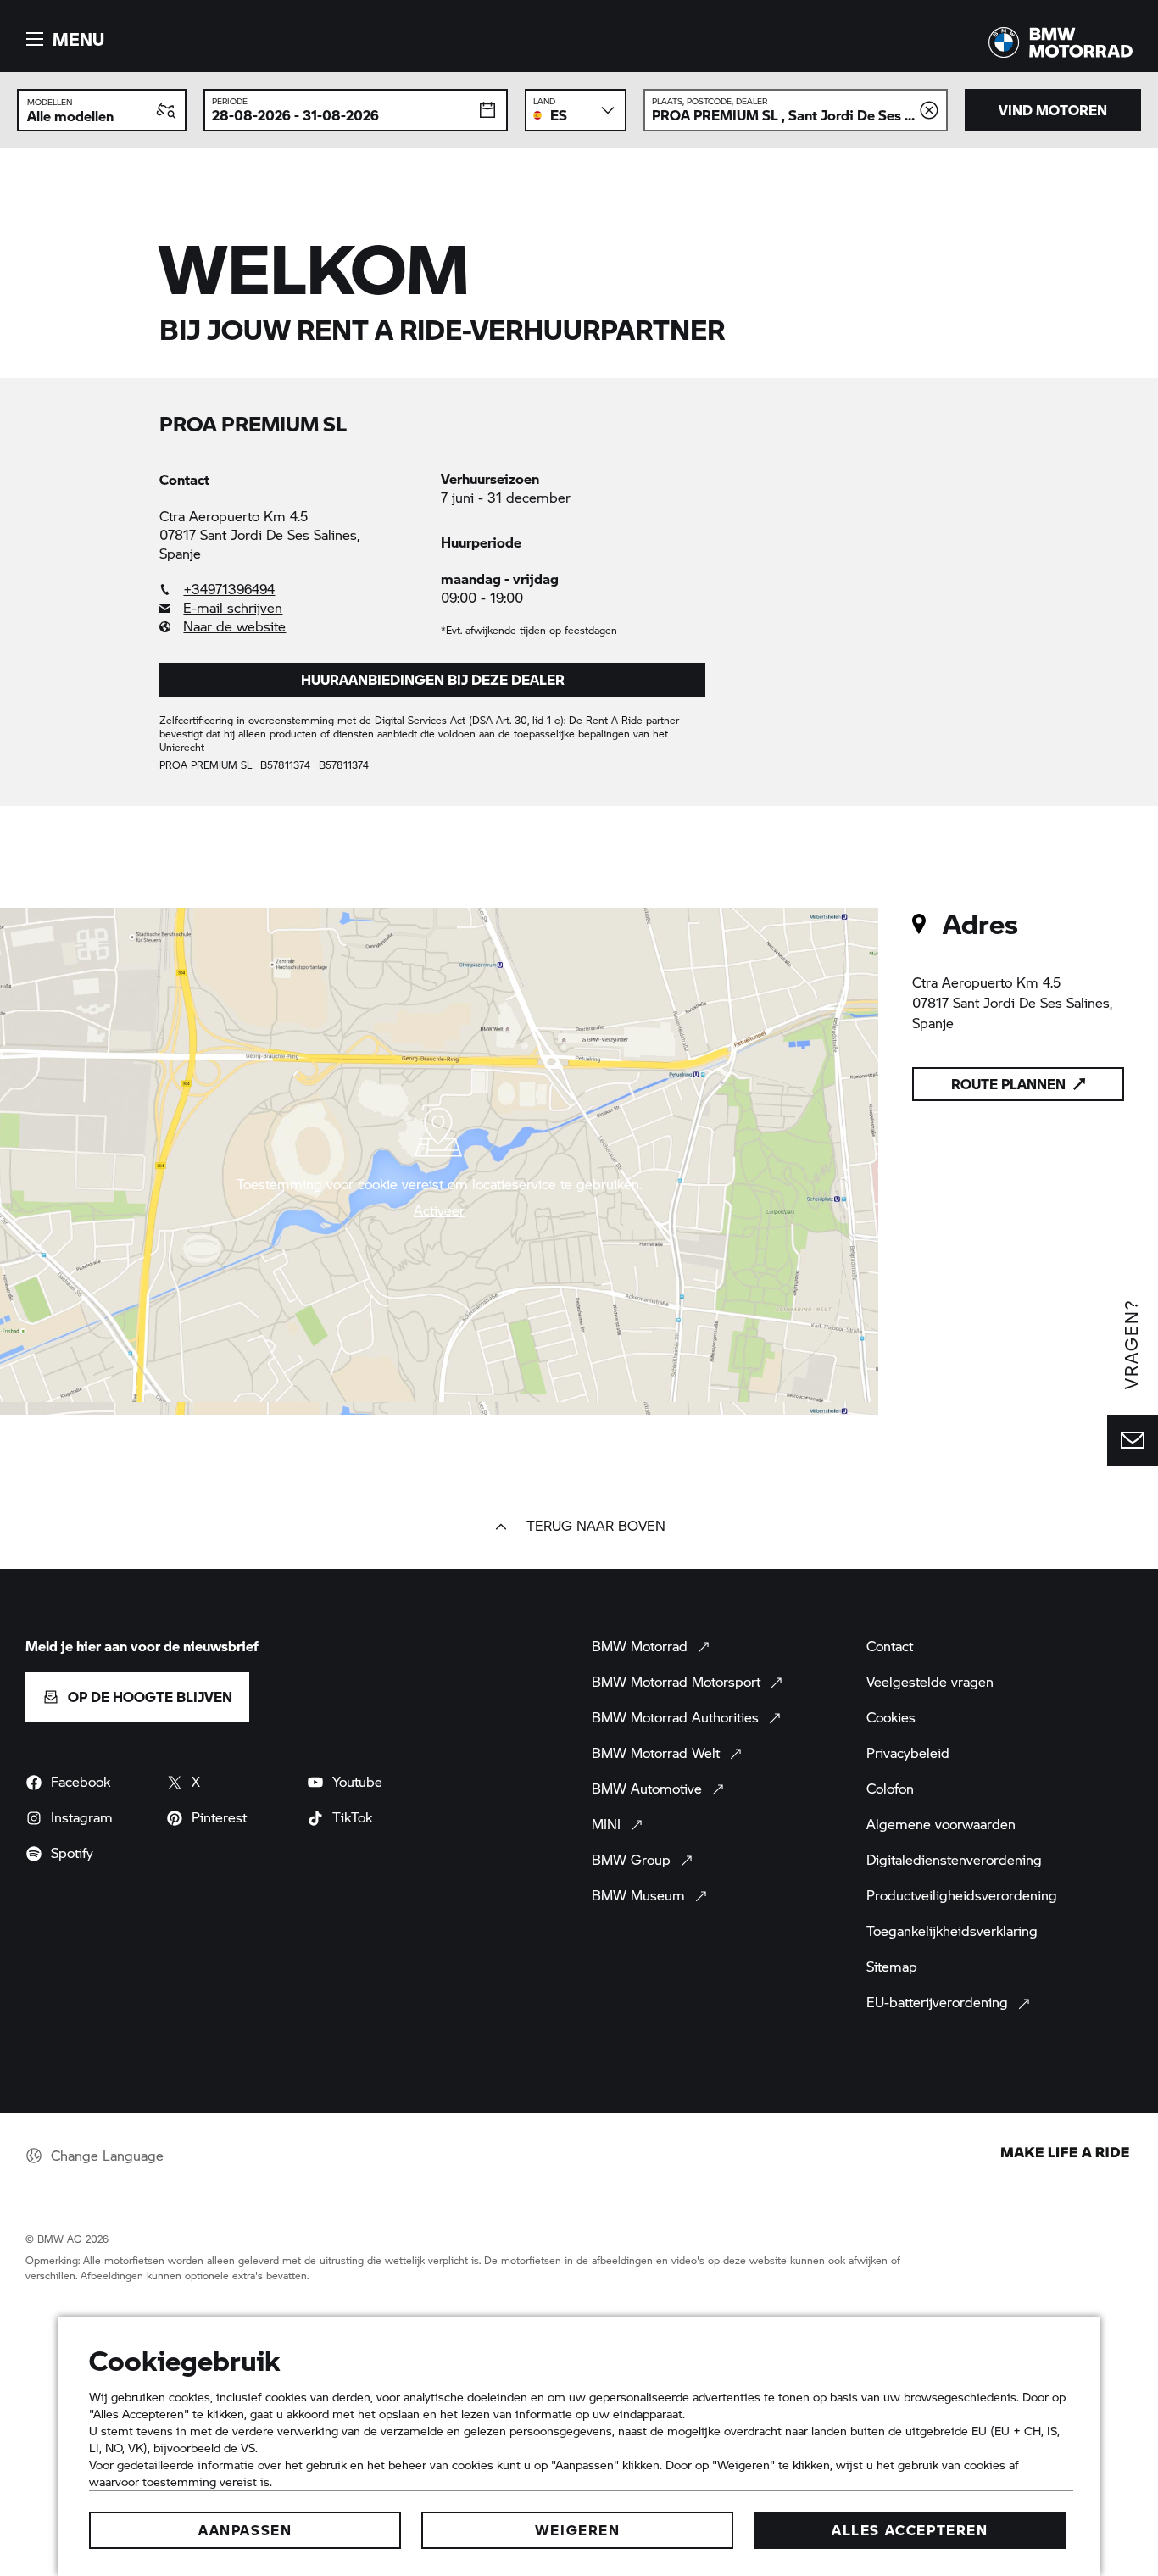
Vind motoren (1053, 110)
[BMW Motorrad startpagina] (1061, 42)
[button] (63, 39)
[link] (292, 589)
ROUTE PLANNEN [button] (1008, 1084)
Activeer (439, 1210)
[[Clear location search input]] (929, 110)
